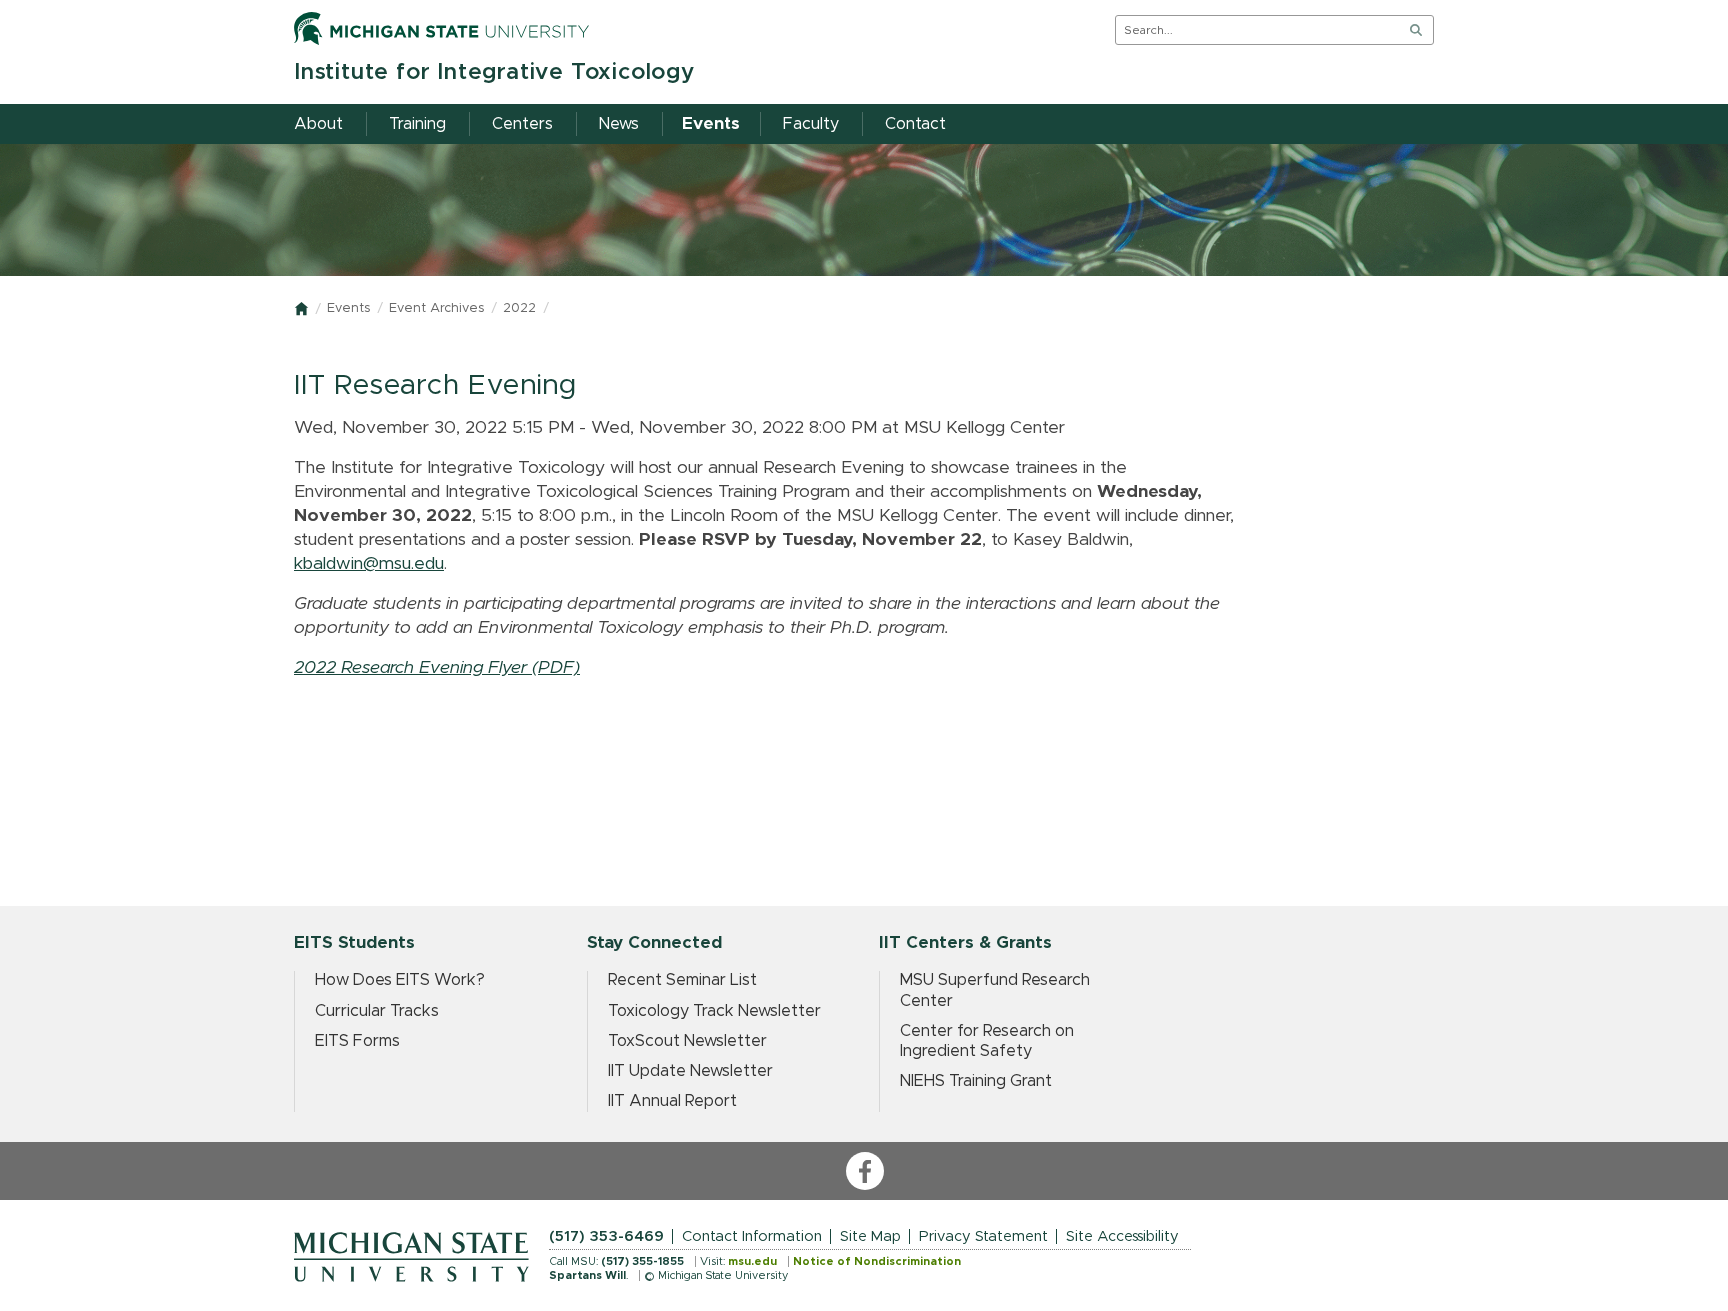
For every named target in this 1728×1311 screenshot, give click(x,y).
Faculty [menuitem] (811, 124)
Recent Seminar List (682, 980)
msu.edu (752, 1261)
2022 (519, 308)
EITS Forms (357, 1041)
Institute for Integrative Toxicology (494, 72)
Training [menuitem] (417, 124)
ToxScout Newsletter (687, 1041)
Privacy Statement (983, 1236)
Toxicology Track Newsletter (714, 1011)
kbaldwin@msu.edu (369, 564)
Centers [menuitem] (522, 124)
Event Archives (436, 308)
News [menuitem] (619, 124)
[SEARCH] (1416, 30)
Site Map (870, 1236)
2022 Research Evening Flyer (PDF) (437, 668)
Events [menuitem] (711, 124)
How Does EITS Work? (400, 980)
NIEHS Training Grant (976, 1081)
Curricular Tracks (377, 1011)
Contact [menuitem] (915, 124)
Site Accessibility (1122, 1236)
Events (348, 308)
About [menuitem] (318, 124)
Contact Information (752, 1236)
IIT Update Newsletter (690, 1071)
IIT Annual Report (672, 1101)
